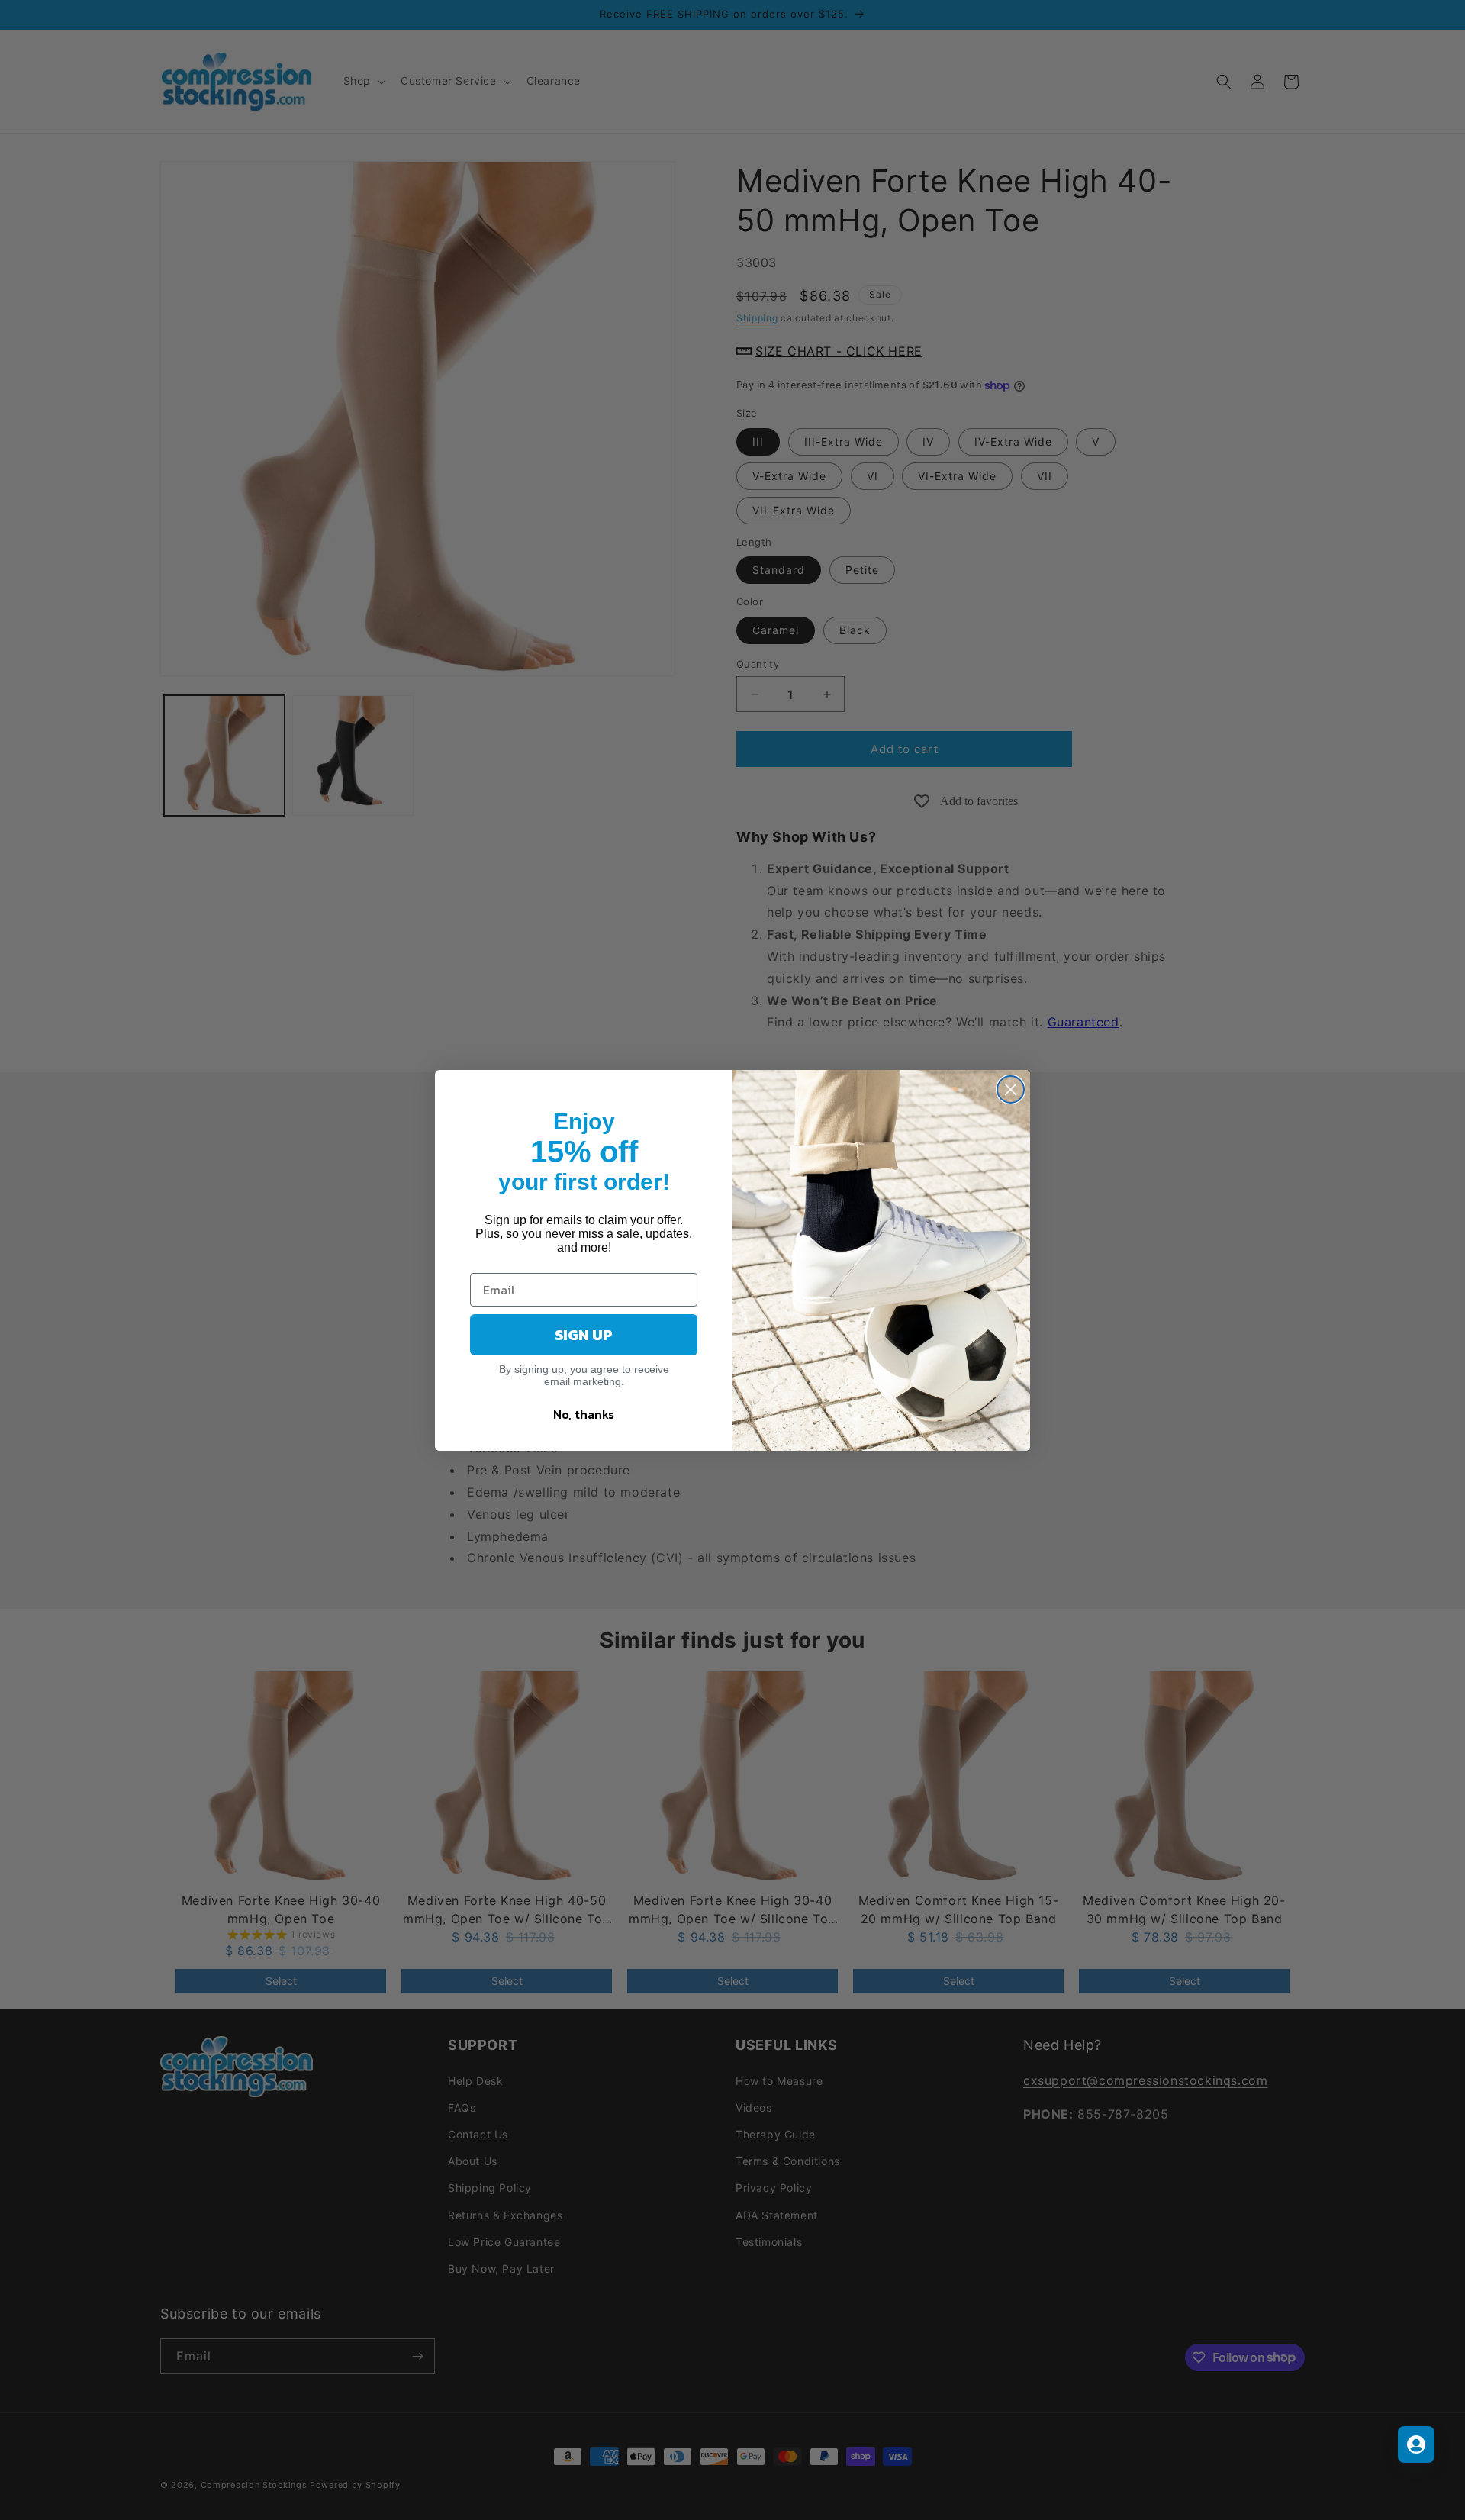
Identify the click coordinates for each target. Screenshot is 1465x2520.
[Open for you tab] (1416, 2444)
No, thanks (584, 1414)
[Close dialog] (1011, 1089)
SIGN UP (584, 1335)
